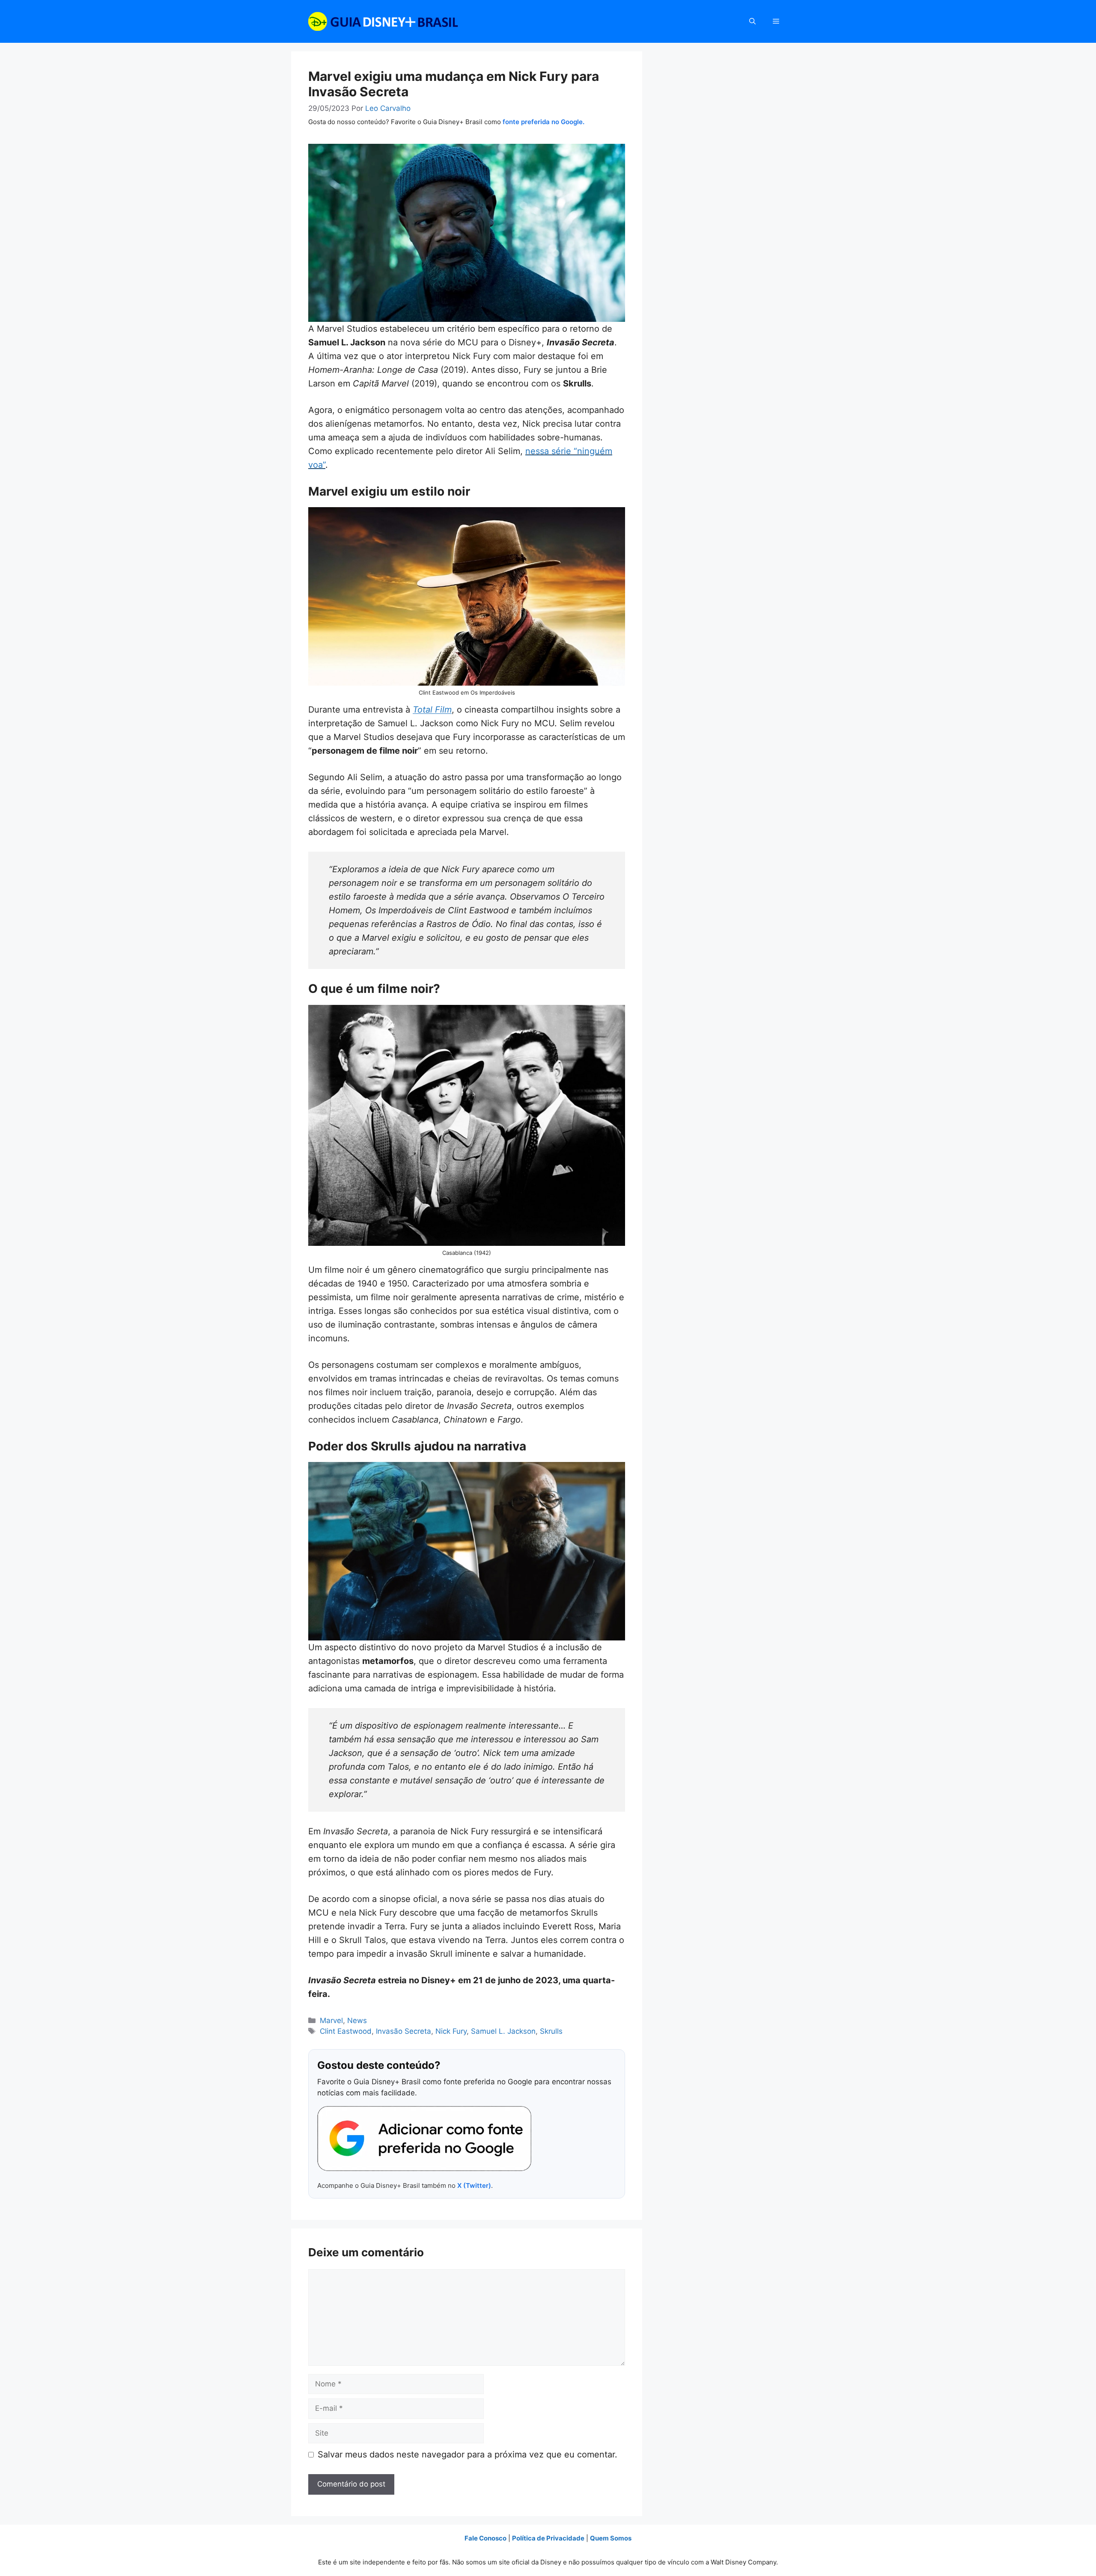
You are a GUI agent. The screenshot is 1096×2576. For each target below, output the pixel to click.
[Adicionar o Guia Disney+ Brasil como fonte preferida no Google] (424, 2139)
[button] (752, 21)
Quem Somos (611, 2538)
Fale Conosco (485, 2538)
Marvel (331, 2020)
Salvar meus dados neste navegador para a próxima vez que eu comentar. (468, 2454)
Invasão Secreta (404, 2031)
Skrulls (551, 2031)
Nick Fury (451, 2031)
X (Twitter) (474, 2185)
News (357, 2020)
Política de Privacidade (548, 2538)
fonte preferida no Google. (544, 122)
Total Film (432, 710)
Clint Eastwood (346, 2031)
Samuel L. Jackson (503, 2031)
